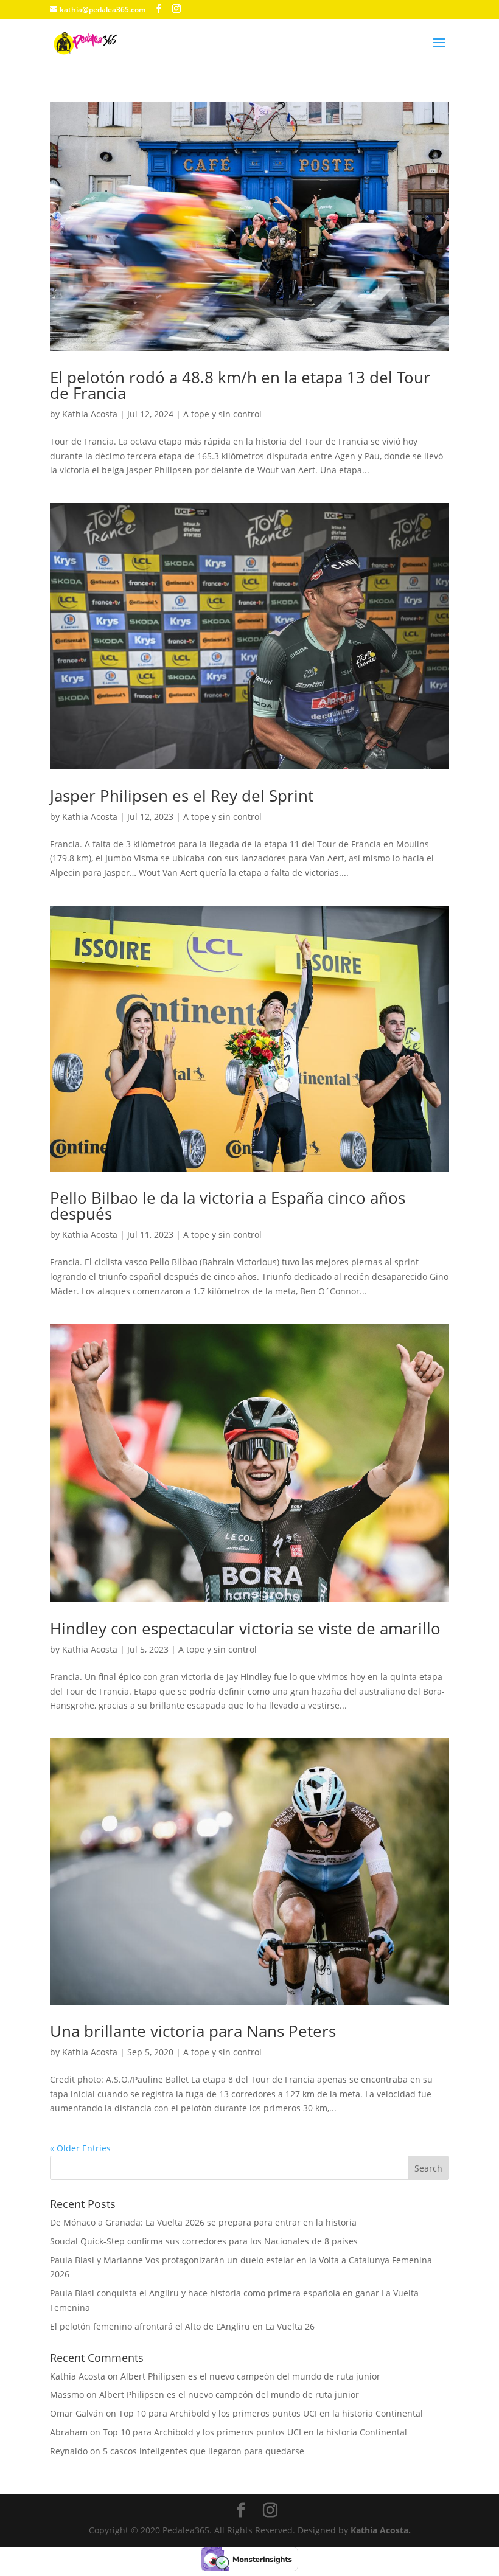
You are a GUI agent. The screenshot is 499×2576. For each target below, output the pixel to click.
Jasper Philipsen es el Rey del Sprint (182, 796)
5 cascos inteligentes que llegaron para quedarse (204, 2451)
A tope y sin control (222, 414)
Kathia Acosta (90, 414)
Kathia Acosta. (381, 2530)
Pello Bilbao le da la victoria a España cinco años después (228, 1206)
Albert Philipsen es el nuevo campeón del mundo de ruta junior (250, 2376)
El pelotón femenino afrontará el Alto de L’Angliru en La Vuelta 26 (182, 2326)
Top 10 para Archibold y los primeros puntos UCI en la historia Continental (271, 2413)
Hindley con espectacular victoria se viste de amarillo (245, 1628)
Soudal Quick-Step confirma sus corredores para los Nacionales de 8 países (204, 2241)
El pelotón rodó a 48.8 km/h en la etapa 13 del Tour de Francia (240, 385)
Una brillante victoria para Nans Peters (193, 2031)
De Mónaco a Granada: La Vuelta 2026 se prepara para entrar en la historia (203, 2222)
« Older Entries (80, 2148)
